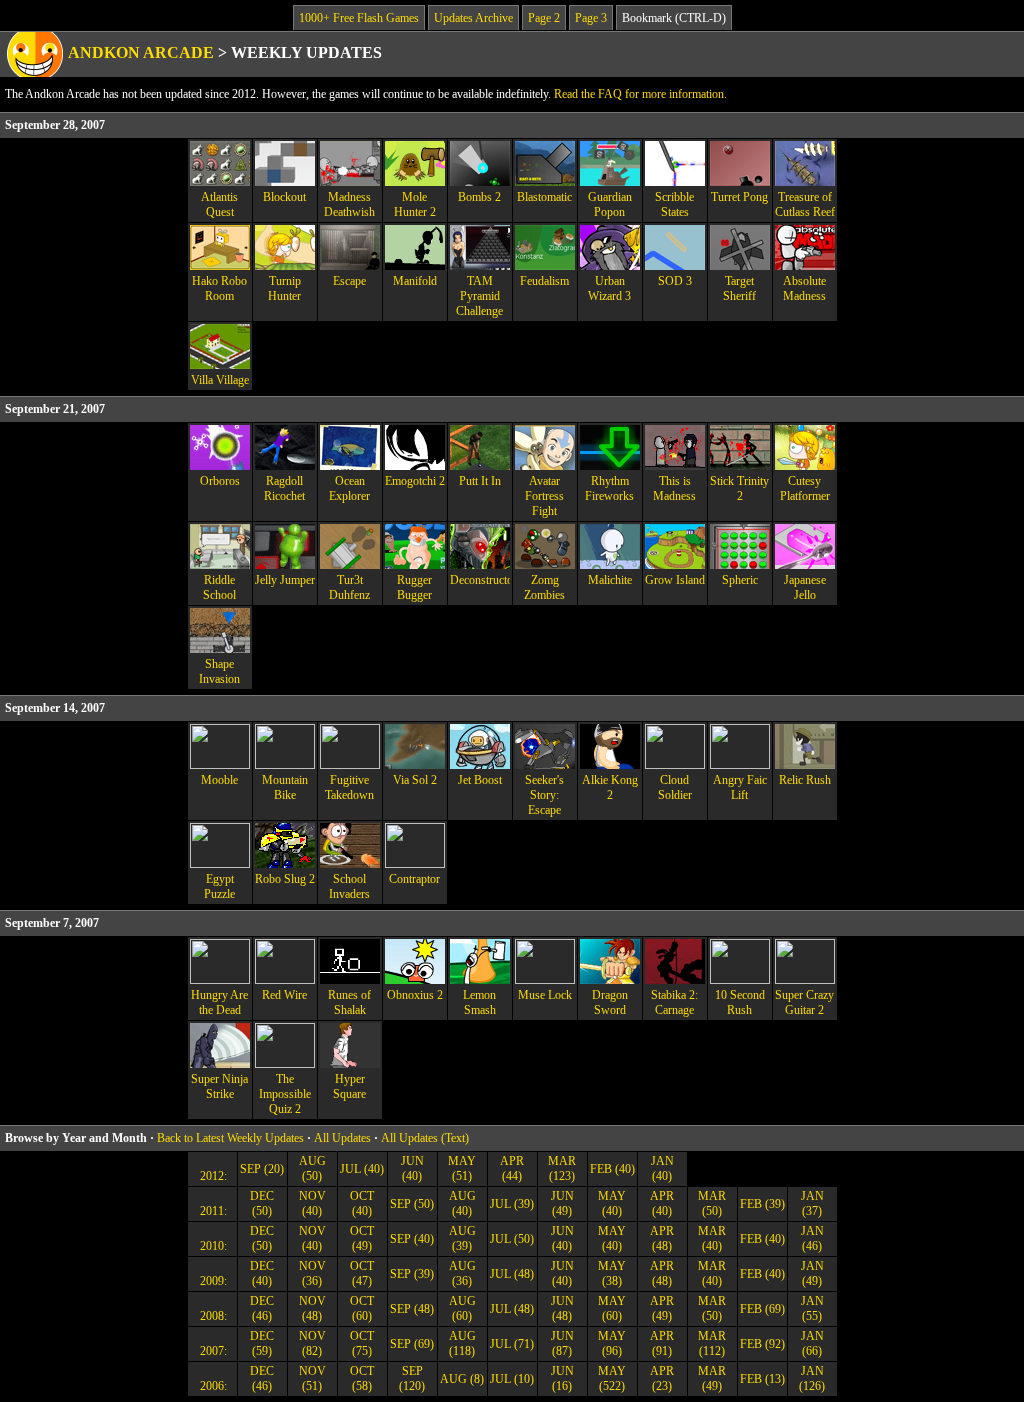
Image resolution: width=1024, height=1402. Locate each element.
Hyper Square (349, 1086)
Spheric (740, 580)
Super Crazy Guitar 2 (804, 1002)
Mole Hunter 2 (415, 204)
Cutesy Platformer (805, 488)
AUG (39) (462, 1238)
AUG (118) (462, 1343)
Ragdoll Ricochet (284, 488)
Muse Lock (545, 995)
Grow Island (675, 580)
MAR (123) (562, 1168)
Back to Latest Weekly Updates (230, 1138)
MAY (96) (612, 1343)
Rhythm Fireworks (609, 488)
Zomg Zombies (544, 587)
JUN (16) (562, 1378)
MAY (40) (612, 1203)
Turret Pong (739, 197)
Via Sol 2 (415, 780)
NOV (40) (312, 1203)
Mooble (219, 780)
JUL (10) (512, 1379)
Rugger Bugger (414, 587)
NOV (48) (312, 1308)
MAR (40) (712, 1238)
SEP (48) (412, 1309)
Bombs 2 (479, 197)
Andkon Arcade (141, 52)
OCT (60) (362, 1308)
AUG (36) (462, 1273)
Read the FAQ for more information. (640, 94)
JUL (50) (512, 1239)
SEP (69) (412, 1344)
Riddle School (219, 587)
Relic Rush (805, 780)
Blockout (284, 197)
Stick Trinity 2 (739, 488)
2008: (212, 1316)
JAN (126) (812, 1378)
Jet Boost (480, 780)
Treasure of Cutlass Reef (805, 204)
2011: (212, 1211)
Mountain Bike (285, 787)
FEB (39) (762, 1204)
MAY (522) (612, 1378)
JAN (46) (812, 1238)
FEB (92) (762, 1344)
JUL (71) (512, 1344)
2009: (212, 1281)
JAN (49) (812, 1273)
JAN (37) (812, 1203)
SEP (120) (412, 1378)
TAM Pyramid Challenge (479, 296)
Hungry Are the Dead (219, 1002)
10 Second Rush (740, 1002)
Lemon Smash (479, 1002)
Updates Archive (473, 18)
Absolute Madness (804, 288)
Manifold (415, 281)
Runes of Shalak (349, 1002)
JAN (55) (812, 1308)
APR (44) (512, 1168)
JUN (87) (562, 1343)
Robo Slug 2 (285, 879)
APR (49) (662, 1308)
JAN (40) (662, 1168)
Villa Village (220, 380)
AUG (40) (462, 1203)
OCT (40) (362, 1203)
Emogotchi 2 (415, 481)
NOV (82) (312, 1343)
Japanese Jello (805, 587)
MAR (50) (712, 1203)
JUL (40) (362, 1169)
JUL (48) (512, 1274)
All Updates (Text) (425, 1138)
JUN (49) (562, 1203)
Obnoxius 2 (415, 995)
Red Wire (284, 995)
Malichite (610, 580)
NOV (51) (312, 1378)
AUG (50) (312, 1168)
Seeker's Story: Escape (544, 795)
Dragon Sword (610, 1002)
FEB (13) (762, 1379)
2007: (212, 1351)
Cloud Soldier (675, 787)
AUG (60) (462, 1308)
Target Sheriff (739, 288)
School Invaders (349, 886)
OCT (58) (362, 1378)
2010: (212, 1246)
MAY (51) (462, 1168)
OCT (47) (362, 1273)
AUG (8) (462, 1379)
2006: (212, 1386)
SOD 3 (675, 281)
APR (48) (662, 1238)
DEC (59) (262, 1343)
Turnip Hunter (284, 288)
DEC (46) (262, 1308)
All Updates (342, 1138)
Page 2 (544, 18)
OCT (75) (362, 1343)
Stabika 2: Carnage (674, 1002)
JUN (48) (562, 1308)
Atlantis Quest (219, 204)
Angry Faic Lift (740, 787)
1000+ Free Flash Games (359, 18)
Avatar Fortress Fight (544, 496)
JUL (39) (512, 1204)
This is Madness (674, 488)
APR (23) (662, 1378)
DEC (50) (262, 1203)
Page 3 (591, 18)
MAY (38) (612, 1273)
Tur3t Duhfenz (349, 587)
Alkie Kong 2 (610, 787)
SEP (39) (412, 1274)
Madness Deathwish (349, 204)
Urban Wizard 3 (609, 288)
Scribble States (674, 204)
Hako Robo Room (219, 288)
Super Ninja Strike (219, 1086)
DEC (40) (262, 1273)
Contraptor (414, 879)
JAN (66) (812, 1343)
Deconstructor (480, 580)
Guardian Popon (610, 204)
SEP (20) (262, 1169)
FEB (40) (612, 1169)
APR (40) (662, 1203)
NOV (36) (312, 1273)
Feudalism (544, 281)
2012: (212, 1176)
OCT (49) (362, 1238)
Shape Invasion (219, 671)
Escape (349, 281)
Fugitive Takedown (349, 787)
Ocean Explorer (349, 488)
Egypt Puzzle (219, 886)
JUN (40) (412, 1168)
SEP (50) (412, 1204)
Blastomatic (544, 197)
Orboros (220, 481)
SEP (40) (412, 1239)
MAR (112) (712, 1343)
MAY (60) (612, 1308)
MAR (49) (712, 1378)
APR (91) (662, 1343)
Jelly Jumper (285, 580)
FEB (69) (762, 1309)
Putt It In (480, 481)
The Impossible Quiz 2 (285, 1094)
